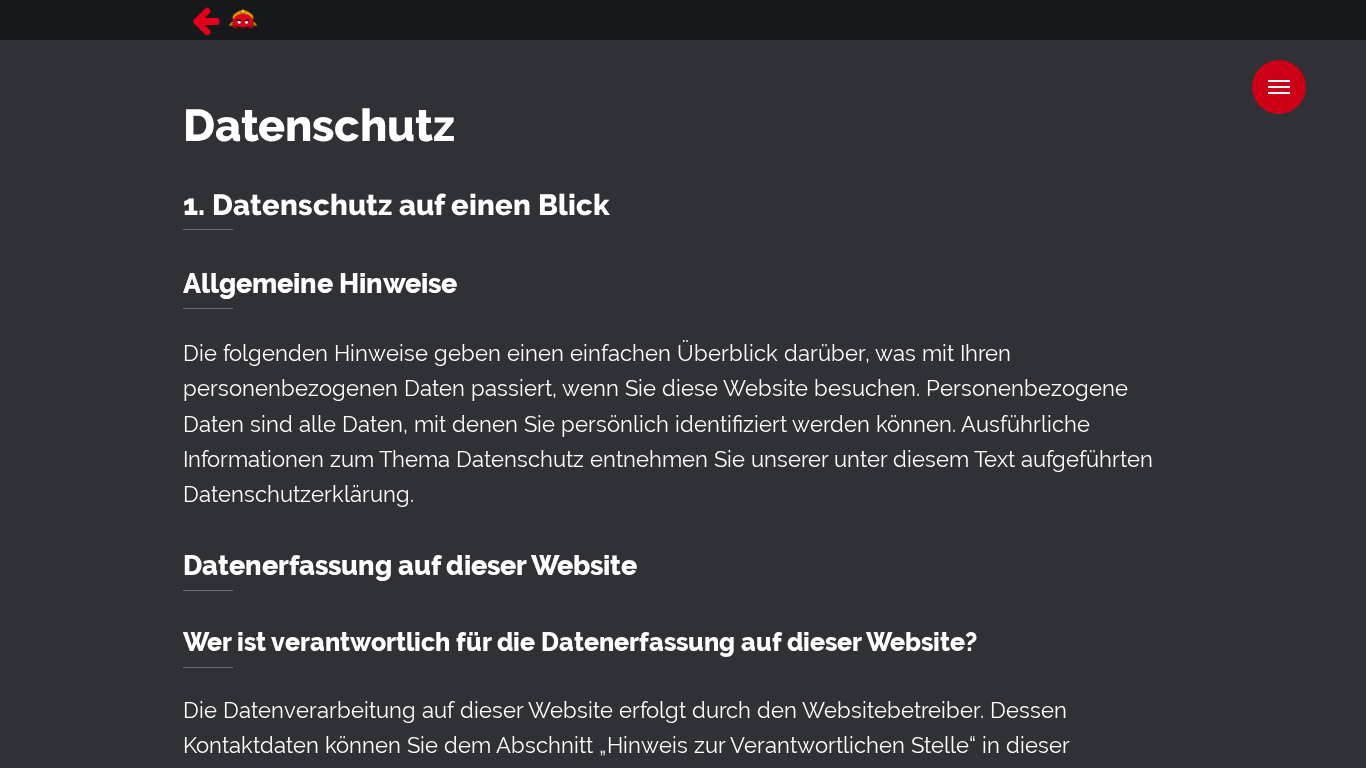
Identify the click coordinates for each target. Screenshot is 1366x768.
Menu (1279, 87)
